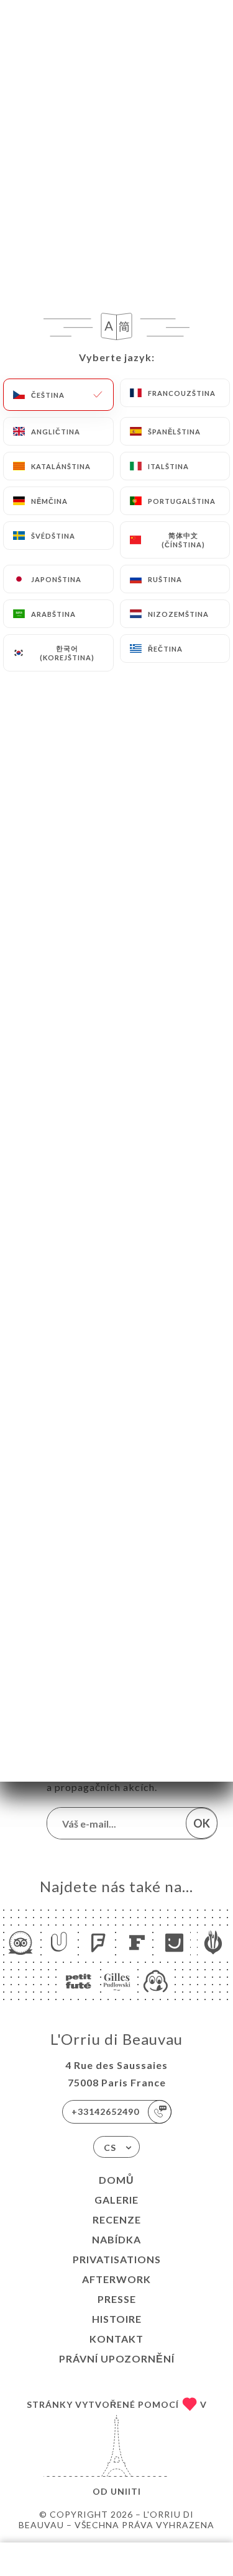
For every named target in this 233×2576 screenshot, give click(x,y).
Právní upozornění (117, 2358)
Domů (116, 2180)
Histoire (117, 2319)
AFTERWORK (116, 2279)
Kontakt (116, 2339)
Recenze (117, 2219)
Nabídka (116, 2239)
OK (202, 1823)
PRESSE (117, 2299)
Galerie (116, 2200)
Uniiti (126, 2491)
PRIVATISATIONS (117, 2259)
